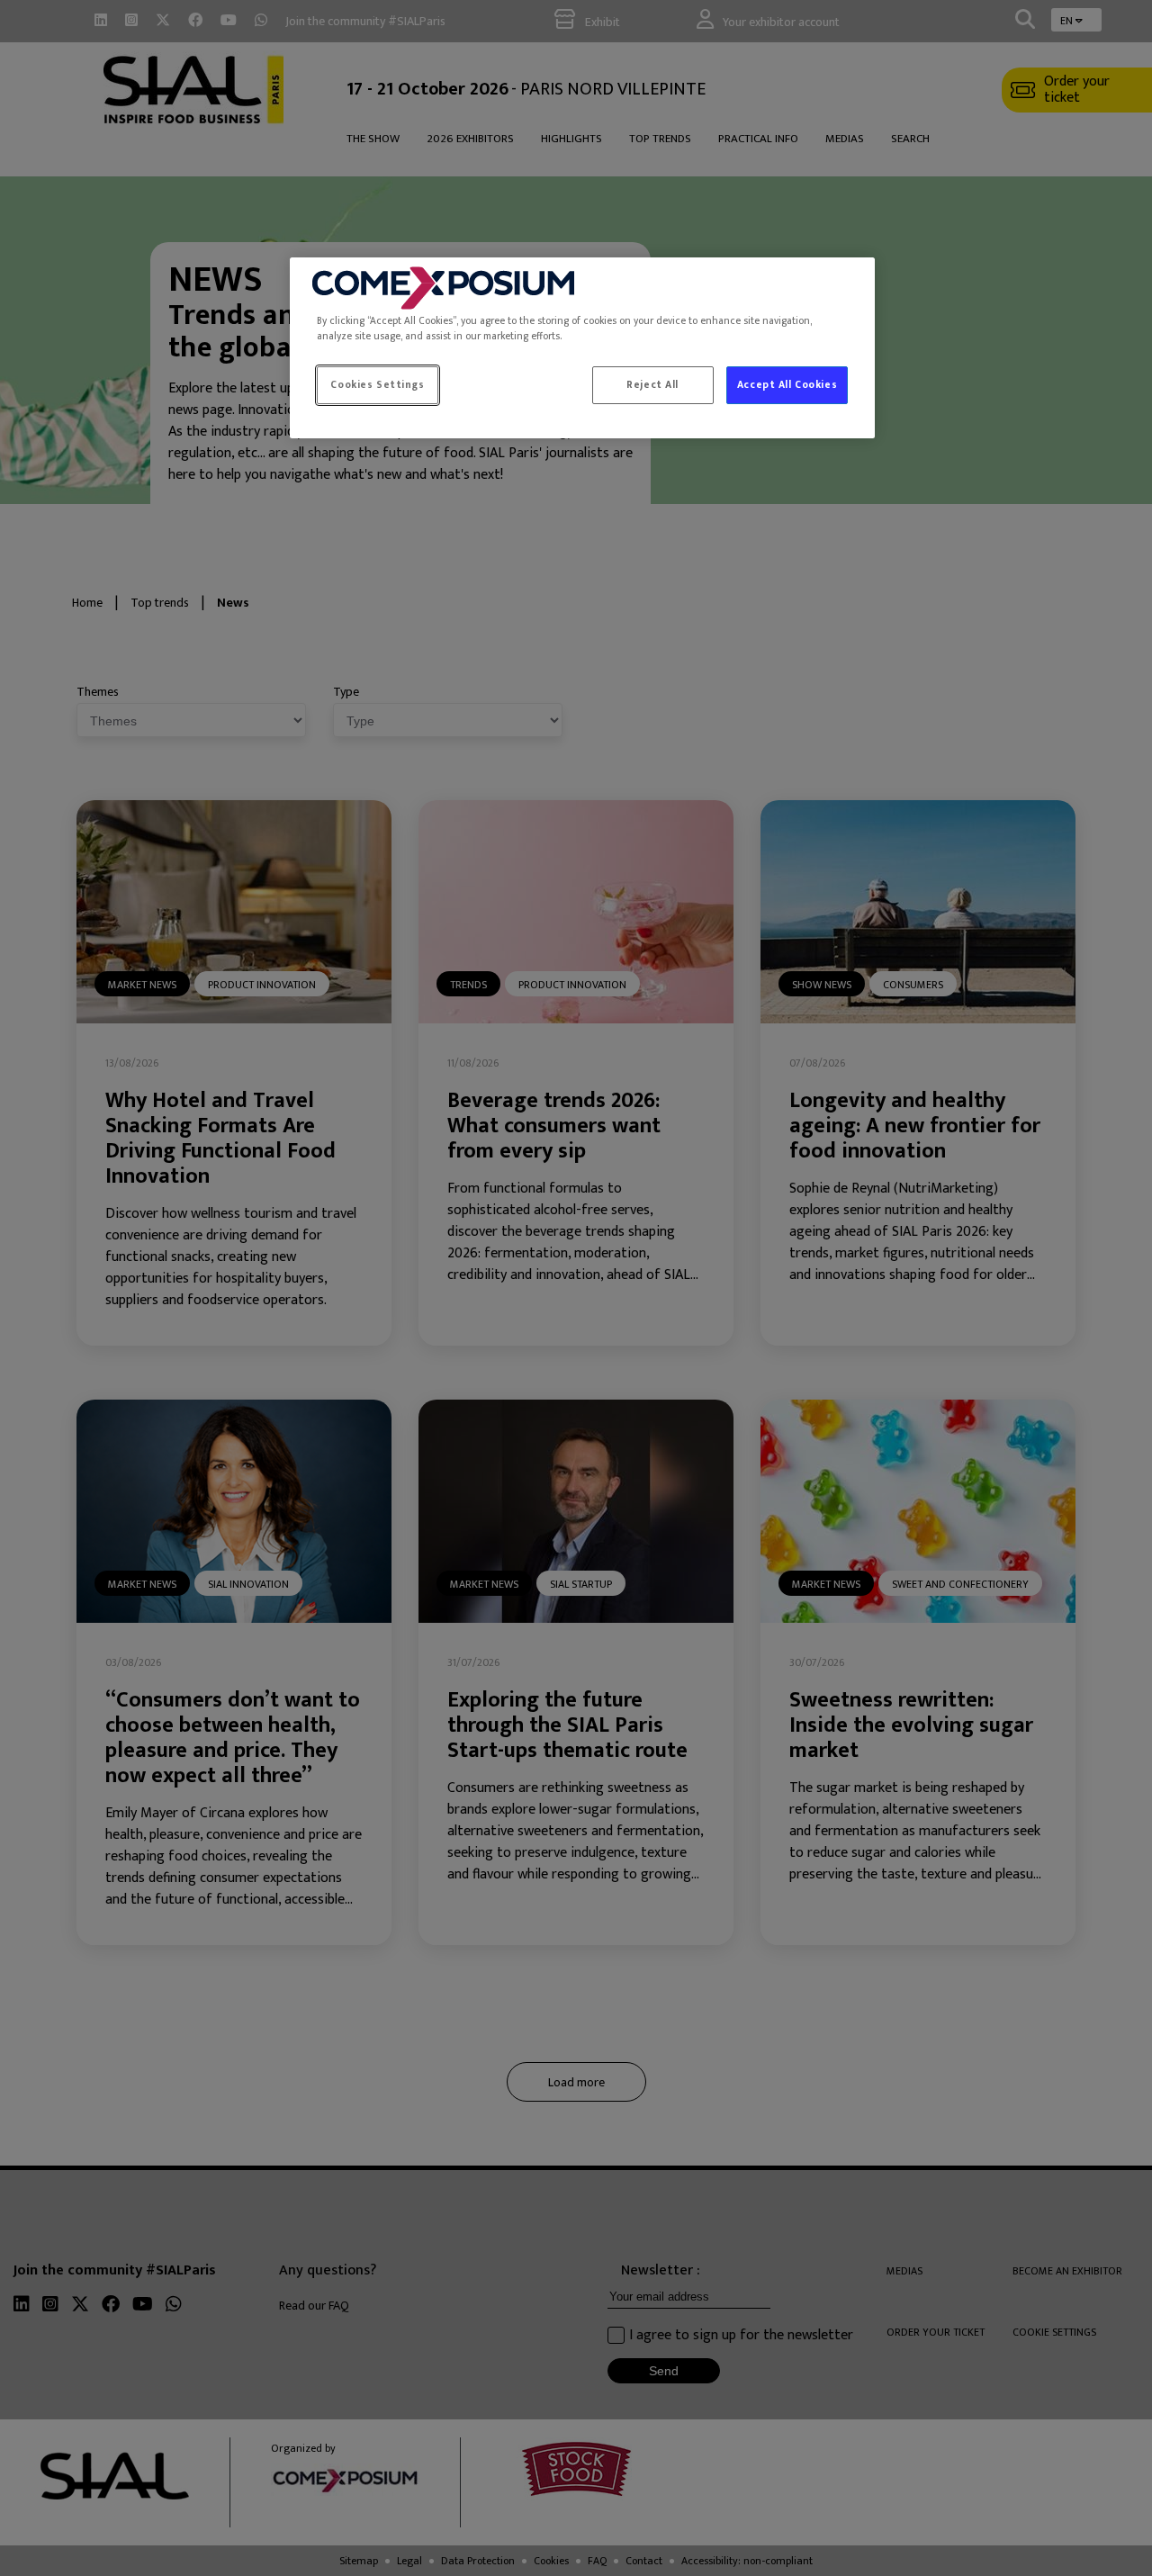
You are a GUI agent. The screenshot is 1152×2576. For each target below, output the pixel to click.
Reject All (652, 385)
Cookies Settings (377, 385)
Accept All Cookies (787, 385)
